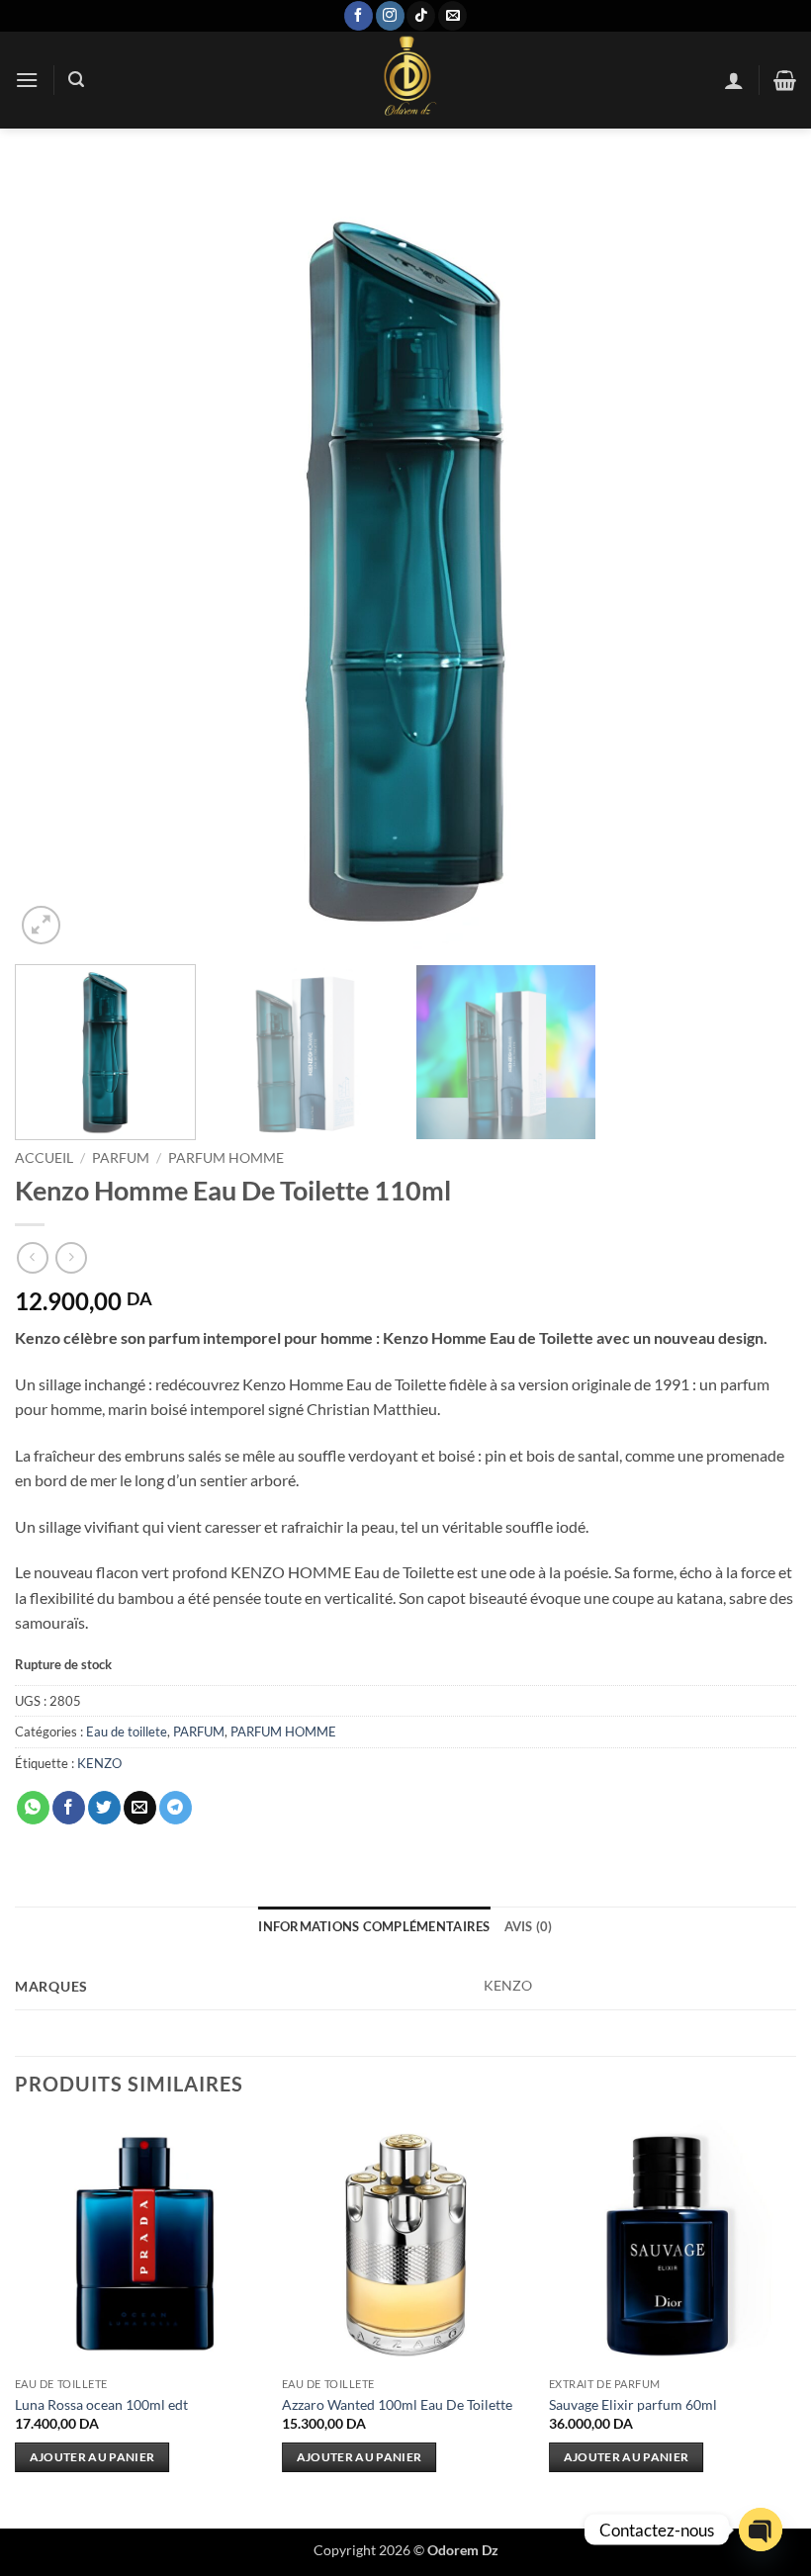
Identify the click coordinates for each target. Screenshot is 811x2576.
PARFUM (121, 1158)
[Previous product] (71, 1257)
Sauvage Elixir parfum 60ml (633, 2404)
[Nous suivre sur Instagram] (390, 16)
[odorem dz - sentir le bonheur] (405, 80)
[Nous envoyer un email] (452, 16)
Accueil (44, 1158)
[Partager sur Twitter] (104, 1808)
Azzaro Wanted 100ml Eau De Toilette (397, 2404)
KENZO (99, 1763)
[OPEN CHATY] (761, 2530)
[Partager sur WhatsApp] (33, 1808)
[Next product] (32, 1257)
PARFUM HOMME (226, 1158)
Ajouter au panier (92, 2457)
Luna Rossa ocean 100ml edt (101, 2404)
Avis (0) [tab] (529, 1926)
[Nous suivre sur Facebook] (359, 16)
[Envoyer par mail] (140, 1808)
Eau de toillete (127, 1732)
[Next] (756, 559)
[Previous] (55, 559)
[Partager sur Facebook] (69, 1808)
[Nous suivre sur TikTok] (421, 16)
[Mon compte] (734, 80)
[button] (27, 80)
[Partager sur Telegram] (176, 1808)
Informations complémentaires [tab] (374, 1926)
